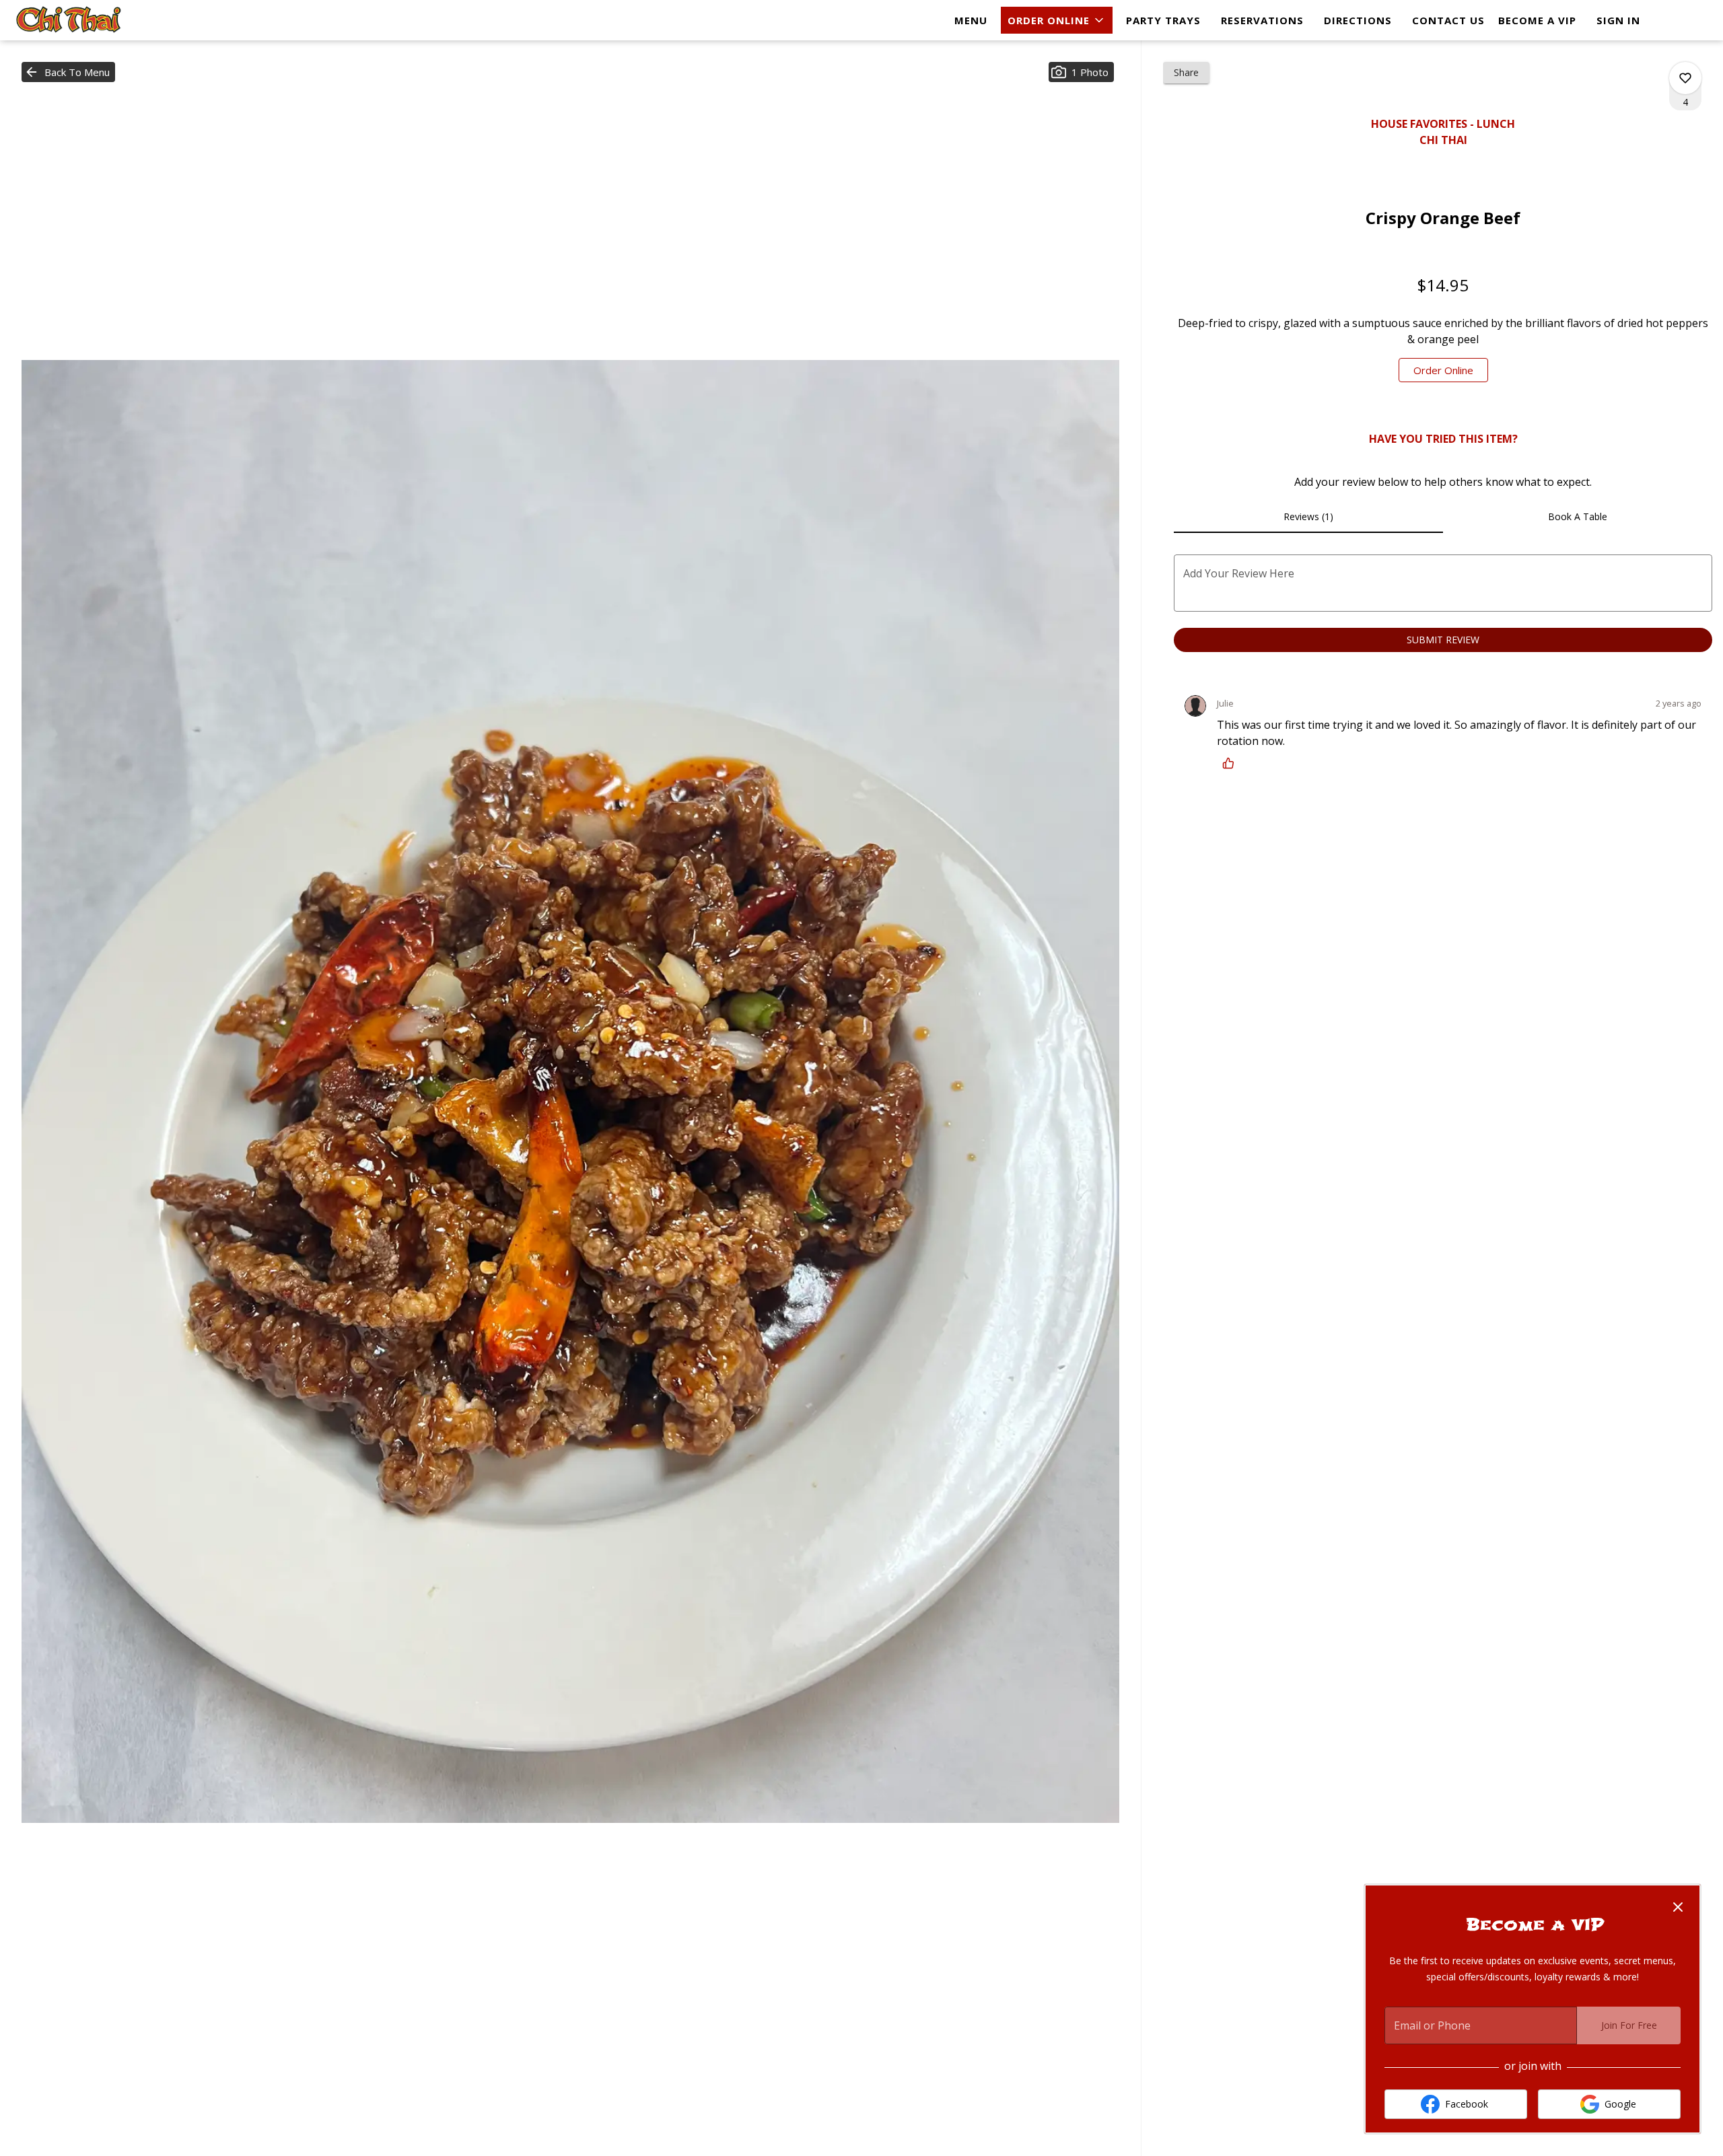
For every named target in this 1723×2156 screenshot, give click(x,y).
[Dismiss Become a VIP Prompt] (1678, 1907)
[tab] (1308, 517)
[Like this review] (1232, 763)
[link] (1443, 370)
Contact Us (1448, 20)
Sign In (1618, 20)
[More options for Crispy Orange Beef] (1685, 78)
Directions (1358, 20)
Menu (971, 20)
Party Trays (1163, 20)
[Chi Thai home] (71, 20)
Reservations (1262, 20)
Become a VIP (1537, 20)
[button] (1057, 20)
